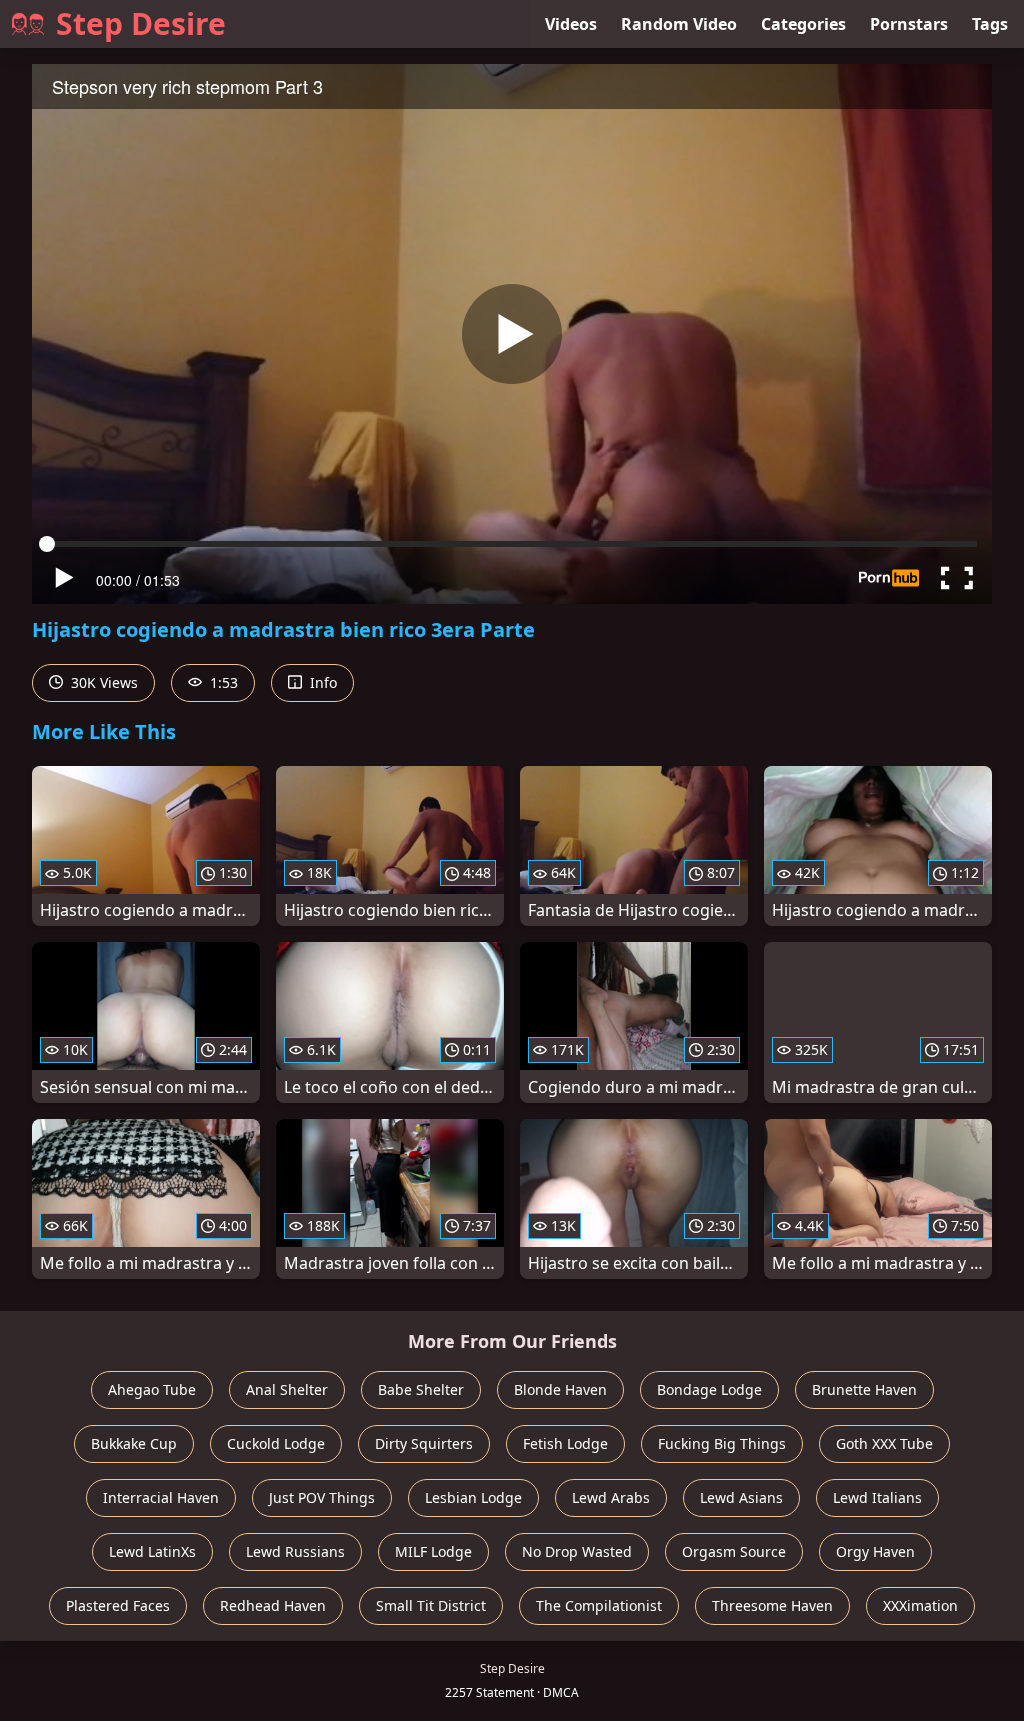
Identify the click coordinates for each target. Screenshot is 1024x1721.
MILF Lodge (433, 1551)
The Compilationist (599, 1605)
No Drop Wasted (577, 1551)
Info (321, 682)
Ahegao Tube (152, 1389)
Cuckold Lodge (276, 1443)
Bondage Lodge (709, 1389)
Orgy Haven (875, 1551)
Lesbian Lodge (473, 1497)
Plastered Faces (118, 1605)
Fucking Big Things (722, 1443)
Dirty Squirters (424, 1443)
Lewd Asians (741, 1497)
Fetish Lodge (565, 1443)
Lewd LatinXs (152, 1551)
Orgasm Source (734, 1551)
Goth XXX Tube (884, 1443)
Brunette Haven (864, 1389)
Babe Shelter (421, 1389)
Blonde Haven (560, 1389)
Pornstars (909, 24)
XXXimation (920, 1605)
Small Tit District (431, 1605)
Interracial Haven (161, 1497)
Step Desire (141, 23)
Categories (803, 24)
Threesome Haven (772, 1605)
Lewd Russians (295, 1551)
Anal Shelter (287, 1389)
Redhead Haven (273, 1605)
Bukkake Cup (134, 1443)
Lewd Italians (877, 1497)
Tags (990, 24)
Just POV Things (322, 1497)
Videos (571, 24)
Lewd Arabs (611, 1497)
